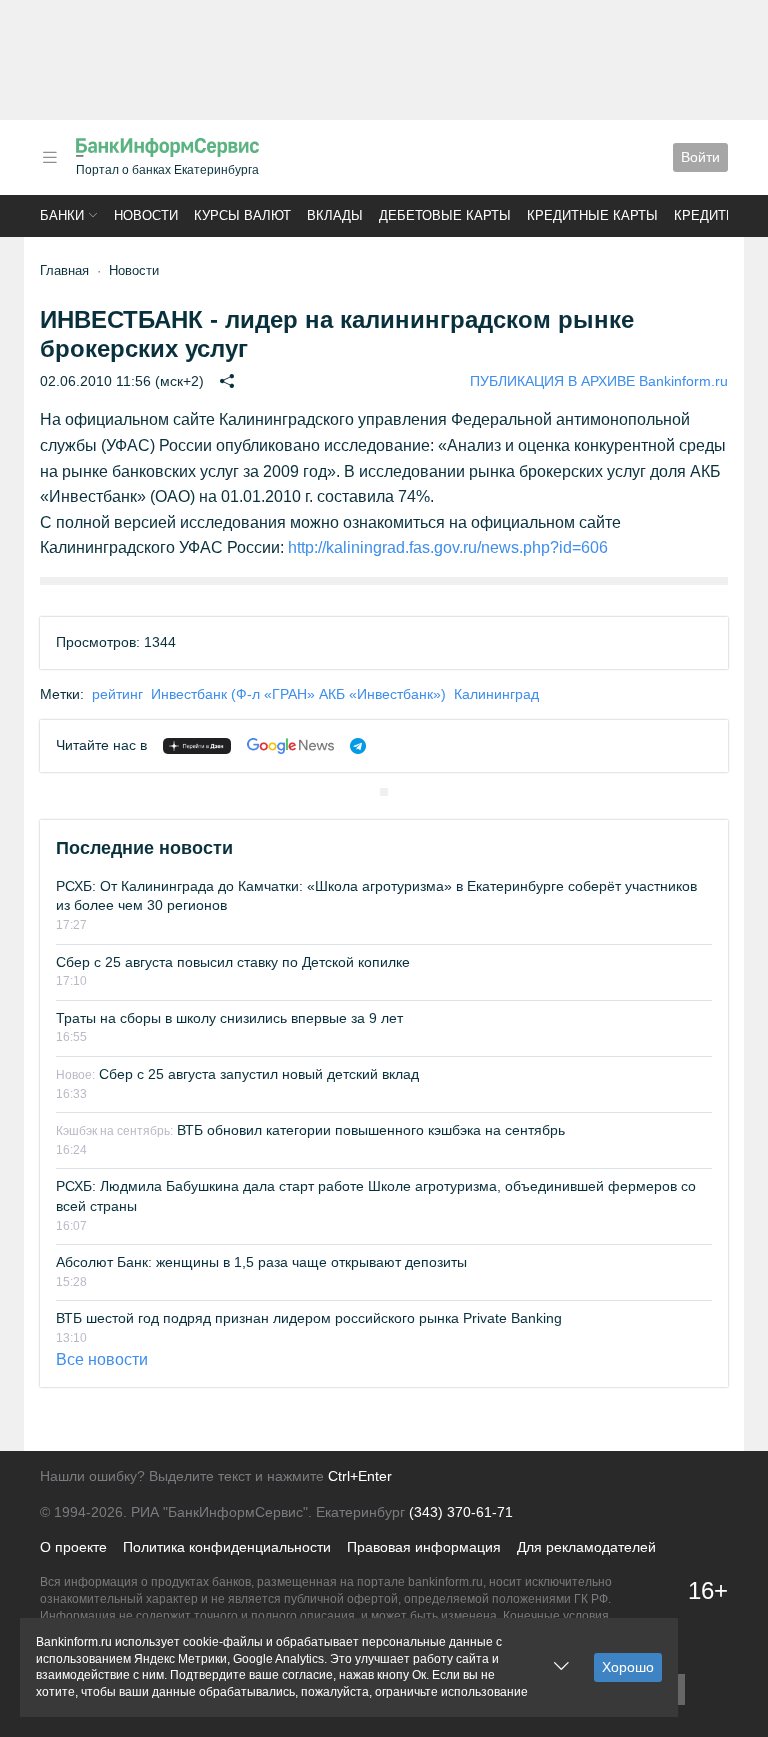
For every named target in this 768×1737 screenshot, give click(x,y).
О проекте (73, 1547)
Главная (64, 270)
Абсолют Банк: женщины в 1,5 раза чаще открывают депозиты (261, 1262)
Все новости (102, 1359)
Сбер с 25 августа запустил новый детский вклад (237, 1074)
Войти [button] (700, 157)
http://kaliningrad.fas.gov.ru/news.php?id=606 (448, 547)
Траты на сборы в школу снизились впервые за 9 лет (229, 1018)
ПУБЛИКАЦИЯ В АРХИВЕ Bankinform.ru (599, 381)
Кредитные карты (592, 215)
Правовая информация (424, 1547)
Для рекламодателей (586, 1547)
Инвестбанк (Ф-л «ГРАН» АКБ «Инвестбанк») (298, 694)
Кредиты (706, 215)
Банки (62, 215)
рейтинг (117, 694)
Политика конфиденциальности (227, 1547)
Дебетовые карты (445, 215)
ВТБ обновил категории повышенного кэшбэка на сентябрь (310, 1130)
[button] (50, 157)
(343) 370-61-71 (461, 1512)
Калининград (496, 694)
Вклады (335, 215)
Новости (146, 215)
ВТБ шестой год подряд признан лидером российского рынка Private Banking (309, 1318)
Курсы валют (242, 215)
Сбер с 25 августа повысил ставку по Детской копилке (233, 962)
